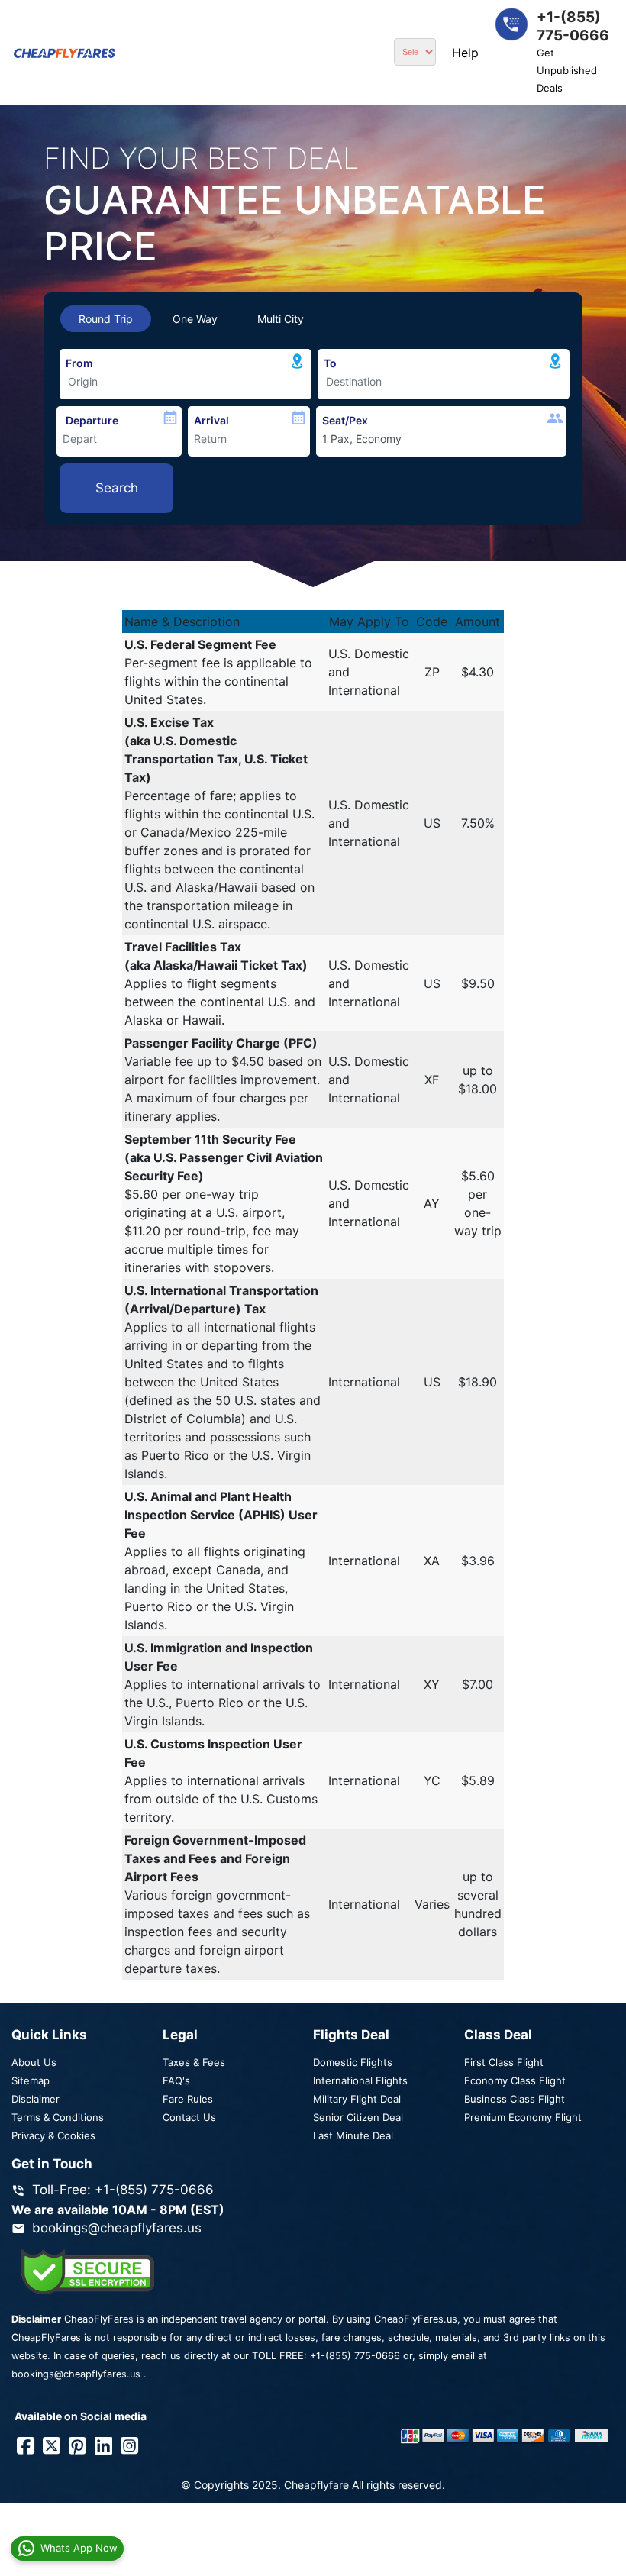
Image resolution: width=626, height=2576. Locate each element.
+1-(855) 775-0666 (355, 2356)
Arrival (211, 420)
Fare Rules (188, 2099)
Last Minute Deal (353, 2135)
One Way (195, 319)
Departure (92, 420)
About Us (34, 2062)
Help (465, 53)
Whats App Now (79, 2548)
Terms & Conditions (58, 2117)
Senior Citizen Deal (358, 2117)
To (330, 363)
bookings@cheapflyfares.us (117, 2228)
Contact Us (189, 2117)
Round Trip (106, 319)
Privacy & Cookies (53, 2135)
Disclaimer (35, 2099)
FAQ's (176, 2080)
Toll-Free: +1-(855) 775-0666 (123, 2190)
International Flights (360, 2080)
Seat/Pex (345, 420)
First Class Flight (504, 2062)
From (79, 363)
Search (117, 488)
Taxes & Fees (194, 2062)
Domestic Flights (353, 2062)
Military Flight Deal (357, 2099)
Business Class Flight (515, 2099)
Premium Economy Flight (523, 2117)
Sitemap (31, 2080)
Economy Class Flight (515, 2080)
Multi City (281, 319)
